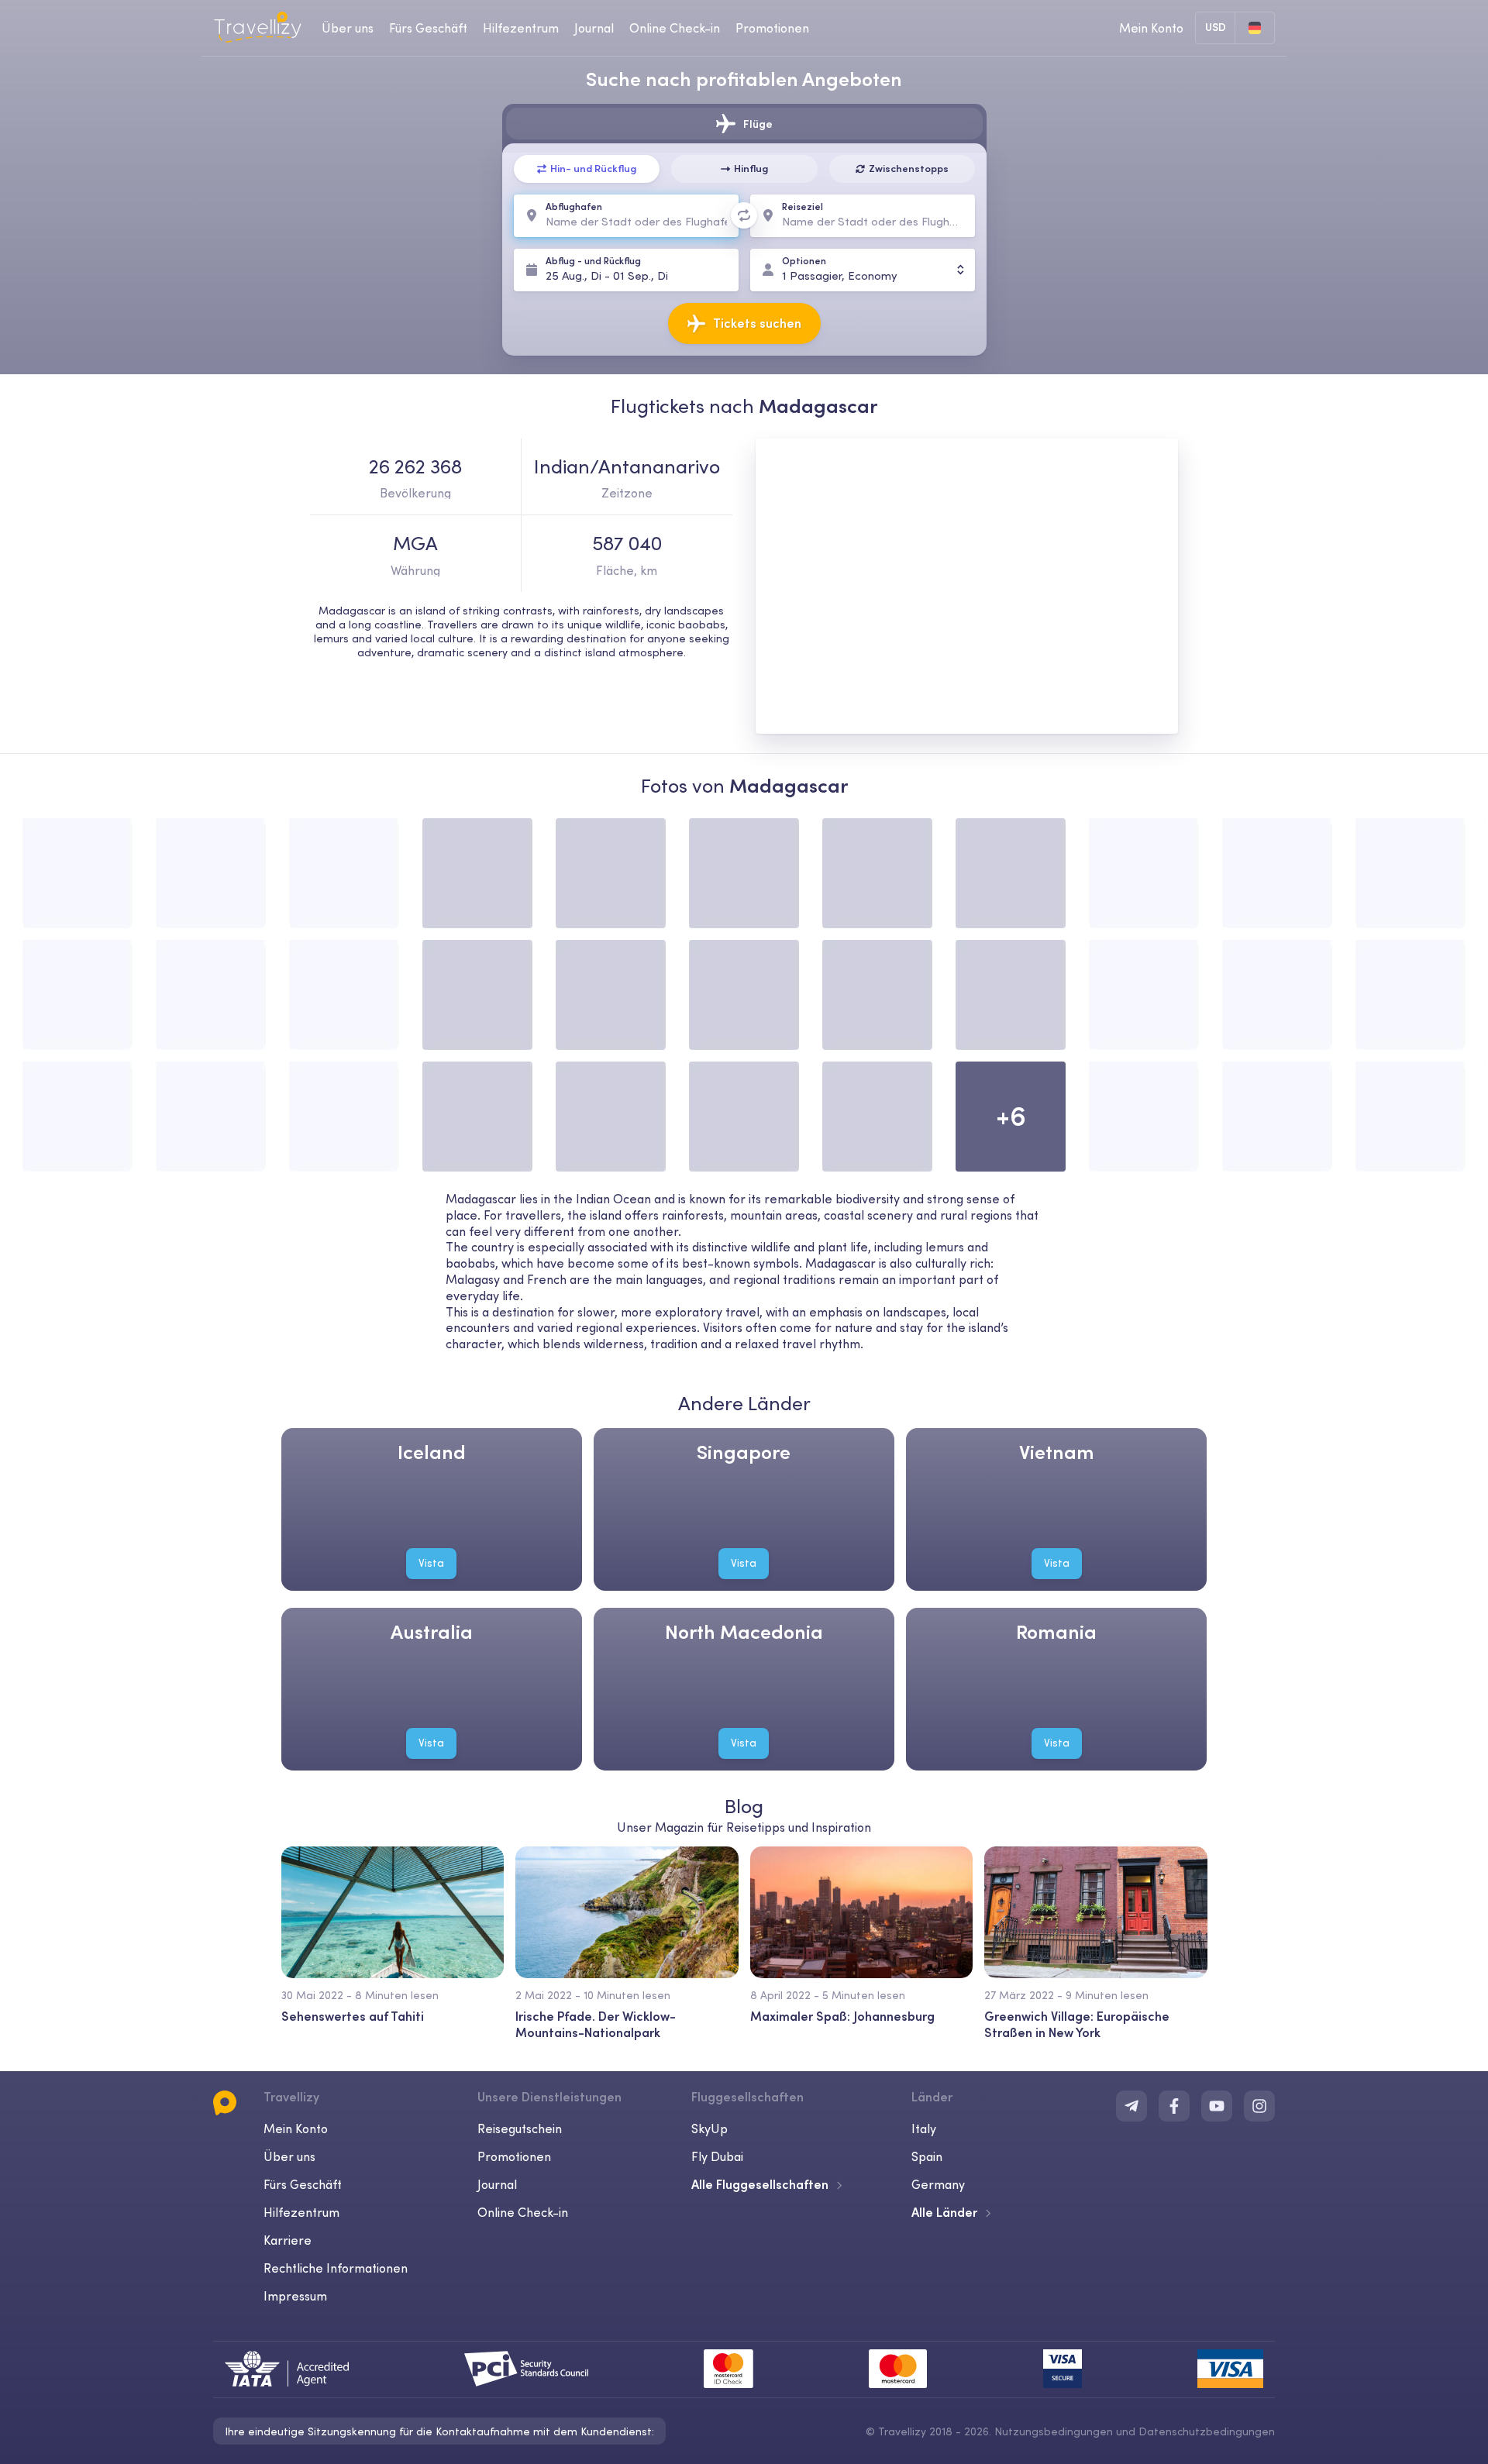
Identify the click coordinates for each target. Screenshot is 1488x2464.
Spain (927, 2156)
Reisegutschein (520, 2128)
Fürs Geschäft (428, 28)
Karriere (288, 2240)
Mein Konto (296, 2128)
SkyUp (710, 2128)
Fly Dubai (717, 2156)
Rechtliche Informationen (336, 2268)
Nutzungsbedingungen (1054, 2431)
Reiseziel (803, 206)
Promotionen (772, 28)
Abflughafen (574, 206)
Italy (924, 2128)
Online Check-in (675, 28)
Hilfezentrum (521, 28)
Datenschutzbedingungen (1207, 2431)
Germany (938, 2184)
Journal (594, 28)
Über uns (348, 28)
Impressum (295, 2296)
